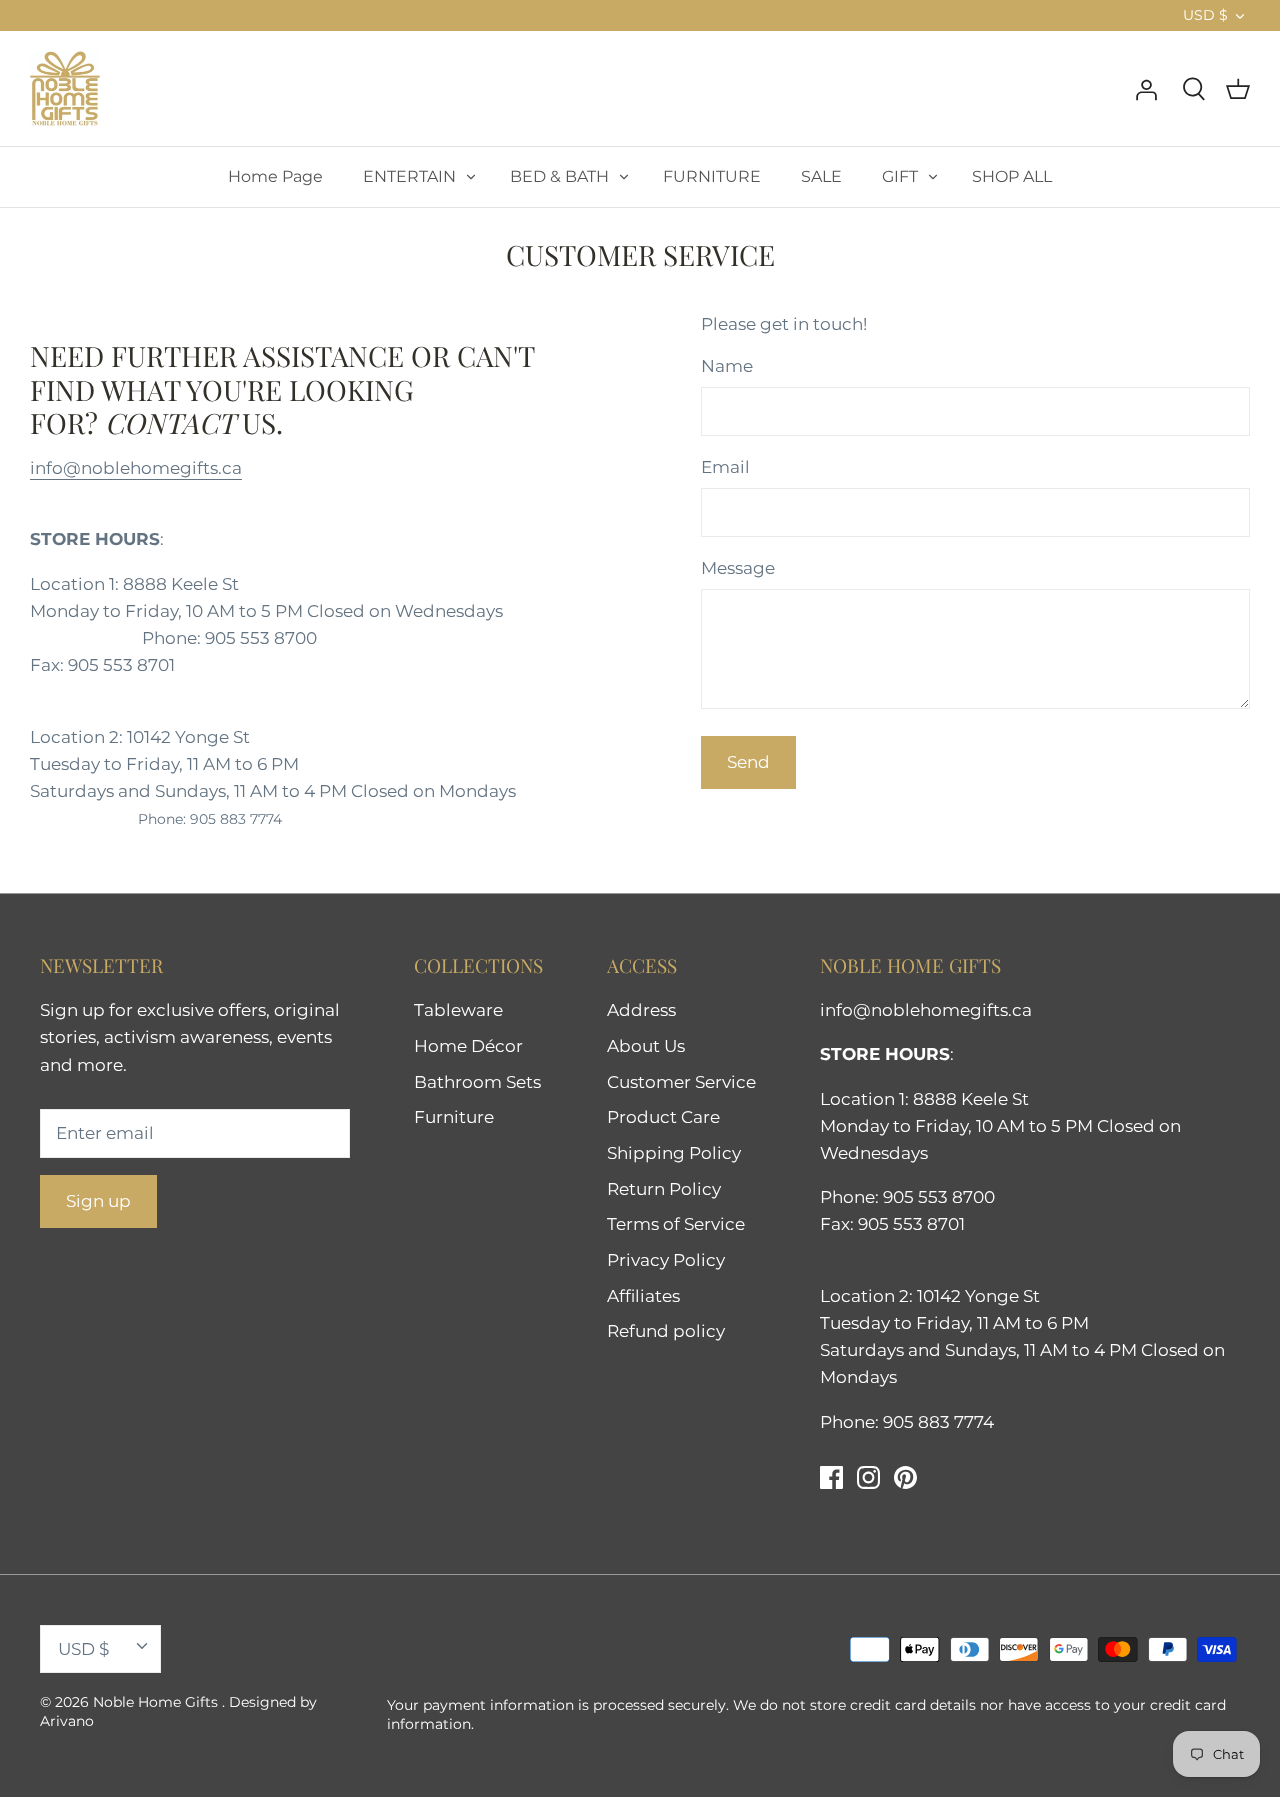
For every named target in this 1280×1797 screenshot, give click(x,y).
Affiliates (643, 1296)
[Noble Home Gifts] (65, 88)
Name (727, 366)
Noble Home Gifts (157, 1702)
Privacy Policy (666, 1260)
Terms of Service (676, 1224)
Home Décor (468, 1046)
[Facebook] (831, 1477)
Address (641, 1010)
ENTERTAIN (409, 176)
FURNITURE (712, 176)
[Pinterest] (905, 1477)
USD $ (1205, 15)
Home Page (275, 176)
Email (725, 467)
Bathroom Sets (477, 1082)
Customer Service (681, 1082)
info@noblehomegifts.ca (136, 468)
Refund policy (666, 1331)
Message (738, 568)
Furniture (454, 1117)
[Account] (1146, 88)
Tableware (458, 1010)
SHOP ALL (1012, 176)
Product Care (663, 1117)
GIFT (900, 176)
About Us (646, 1046)
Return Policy (664, 1189)
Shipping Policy (674, 1153)
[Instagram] (868, 1477)
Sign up (98, 1201)
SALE (821, 176)
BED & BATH (559, 176)
